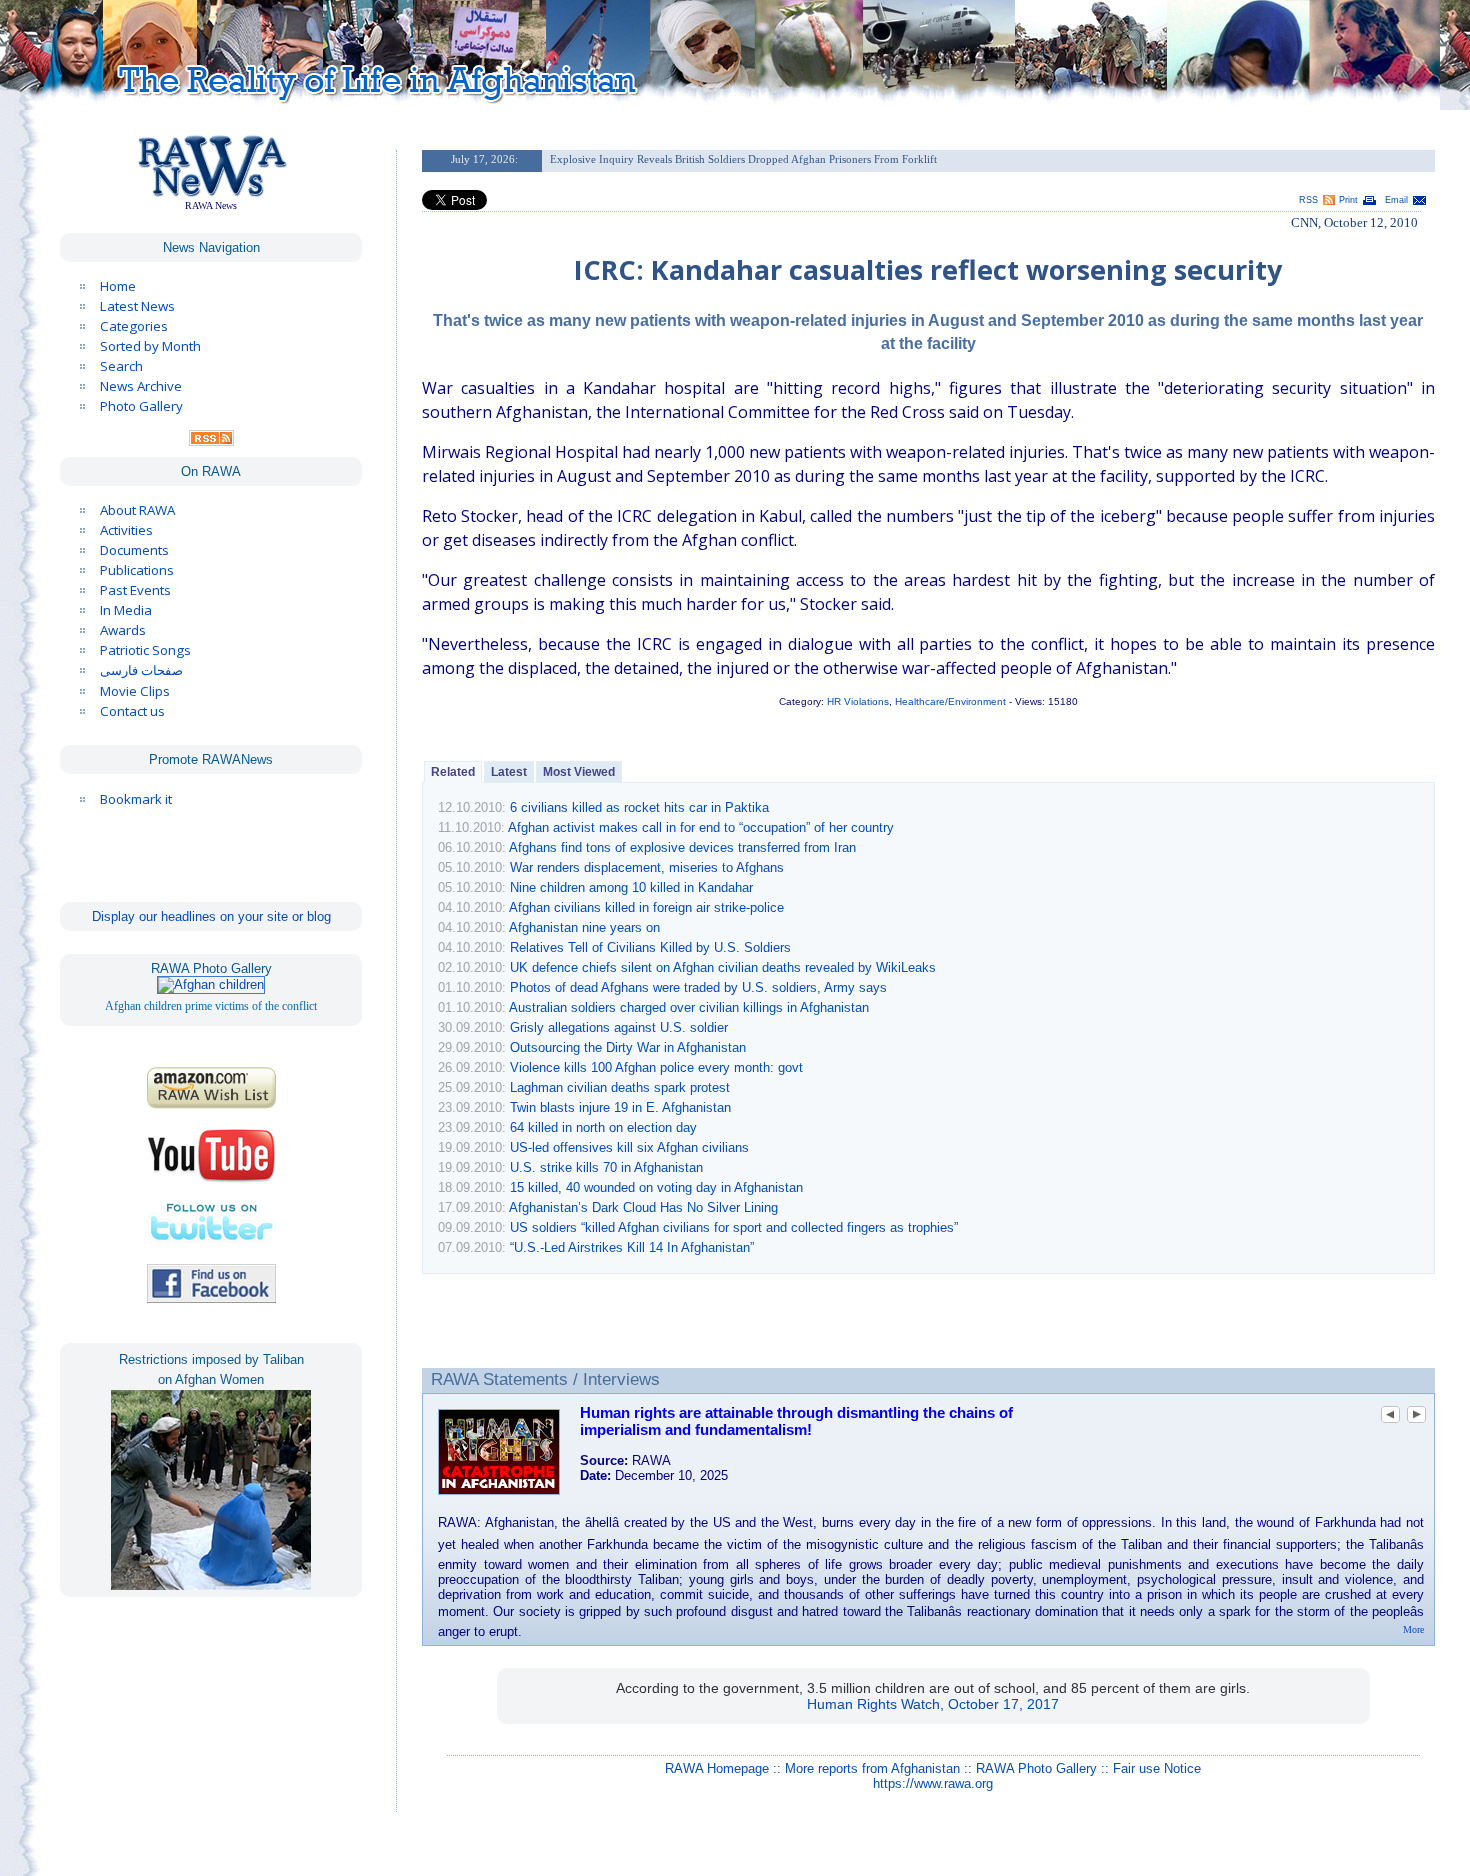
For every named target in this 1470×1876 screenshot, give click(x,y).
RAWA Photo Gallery (1036, 1768)
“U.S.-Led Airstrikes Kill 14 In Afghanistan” (632, 1247)
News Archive (141, 386)
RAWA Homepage (717, 1768)
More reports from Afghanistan (872, 1768)
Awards (123, 630)
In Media (126, 610)
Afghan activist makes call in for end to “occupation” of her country (701, 827)
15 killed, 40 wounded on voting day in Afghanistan (656, 1187)
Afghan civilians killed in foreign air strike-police (646, 907)
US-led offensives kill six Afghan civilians (629, 1147)
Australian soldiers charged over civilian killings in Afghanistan (689, 1007)
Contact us (132, 711)
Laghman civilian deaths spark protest (620, 1087)
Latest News (137, 306)
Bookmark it (136, 799)
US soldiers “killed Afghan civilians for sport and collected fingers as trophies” (734, 1227)
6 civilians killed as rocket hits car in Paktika (639, 807)
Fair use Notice (1157, 1768)
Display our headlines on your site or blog (211, 916)
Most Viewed (579, 772)
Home (118, 286)
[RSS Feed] (211, 441)
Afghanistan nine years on (584, 927)
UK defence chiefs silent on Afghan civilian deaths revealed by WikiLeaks (723, 967)
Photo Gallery (141, 406)
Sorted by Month (150, 346)
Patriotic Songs (145, 650)
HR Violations (858, 701)
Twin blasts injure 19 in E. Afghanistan (620, 1107)
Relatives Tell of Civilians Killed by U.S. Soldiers (650, 947)
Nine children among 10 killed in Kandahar (631, 887)
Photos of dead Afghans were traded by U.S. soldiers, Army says (698, 987)
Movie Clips (135, 691)
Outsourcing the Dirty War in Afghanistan (628, 1047)
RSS (1308, 200)
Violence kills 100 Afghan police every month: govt (656, 1067)
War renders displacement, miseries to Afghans (647, 867)
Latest (509, 772)
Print (1348, 200)
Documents (134, 550)
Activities (126, 530)
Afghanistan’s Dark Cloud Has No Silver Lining (643, 1207)
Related (453, 772)
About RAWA (137, 510)
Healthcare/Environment (950, 701)
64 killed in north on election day (603, 1127)
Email (1396, 200)
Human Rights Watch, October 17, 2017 (933, 1704)
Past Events (135, 590)
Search (121, 366)
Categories (134, 326)
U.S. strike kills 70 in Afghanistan (606, 1167)
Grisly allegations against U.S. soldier (619, 1027)
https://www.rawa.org (933, 1783)
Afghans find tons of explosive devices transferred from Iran (682, 847)
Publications (137, 570)
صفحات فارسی (141, 670)
